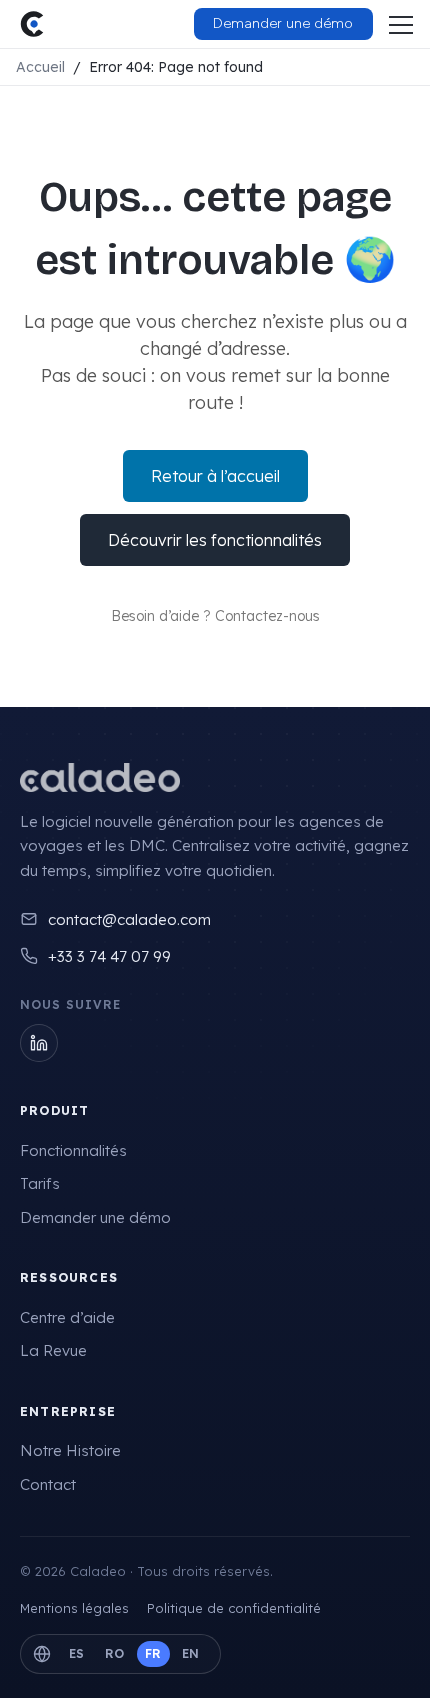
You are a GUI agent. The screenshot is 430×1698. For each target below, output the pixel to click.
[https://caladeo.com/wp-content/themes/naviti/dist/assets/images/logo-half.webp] (32, 24)
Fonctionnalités (73, 1150)
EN (191, 1653)
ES (77, 1653)
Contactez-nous (267, 616)
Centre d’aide (67, 1317)
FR (153, 1653)
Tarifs (40, 1183)
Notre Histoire (70, 1450)
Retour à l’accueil (215, 476)
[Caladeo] (100, 777)
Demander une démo (95, 1217)
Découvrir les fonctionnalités (215, 540)
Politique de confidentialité (234, 1608)
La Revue (53, 1350)
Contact (48, 1484)
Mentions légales (74, 1608)
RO (115, 1653)
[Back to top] (375, 1663)
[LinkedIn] (39, 1043)
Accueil (40, 67)
